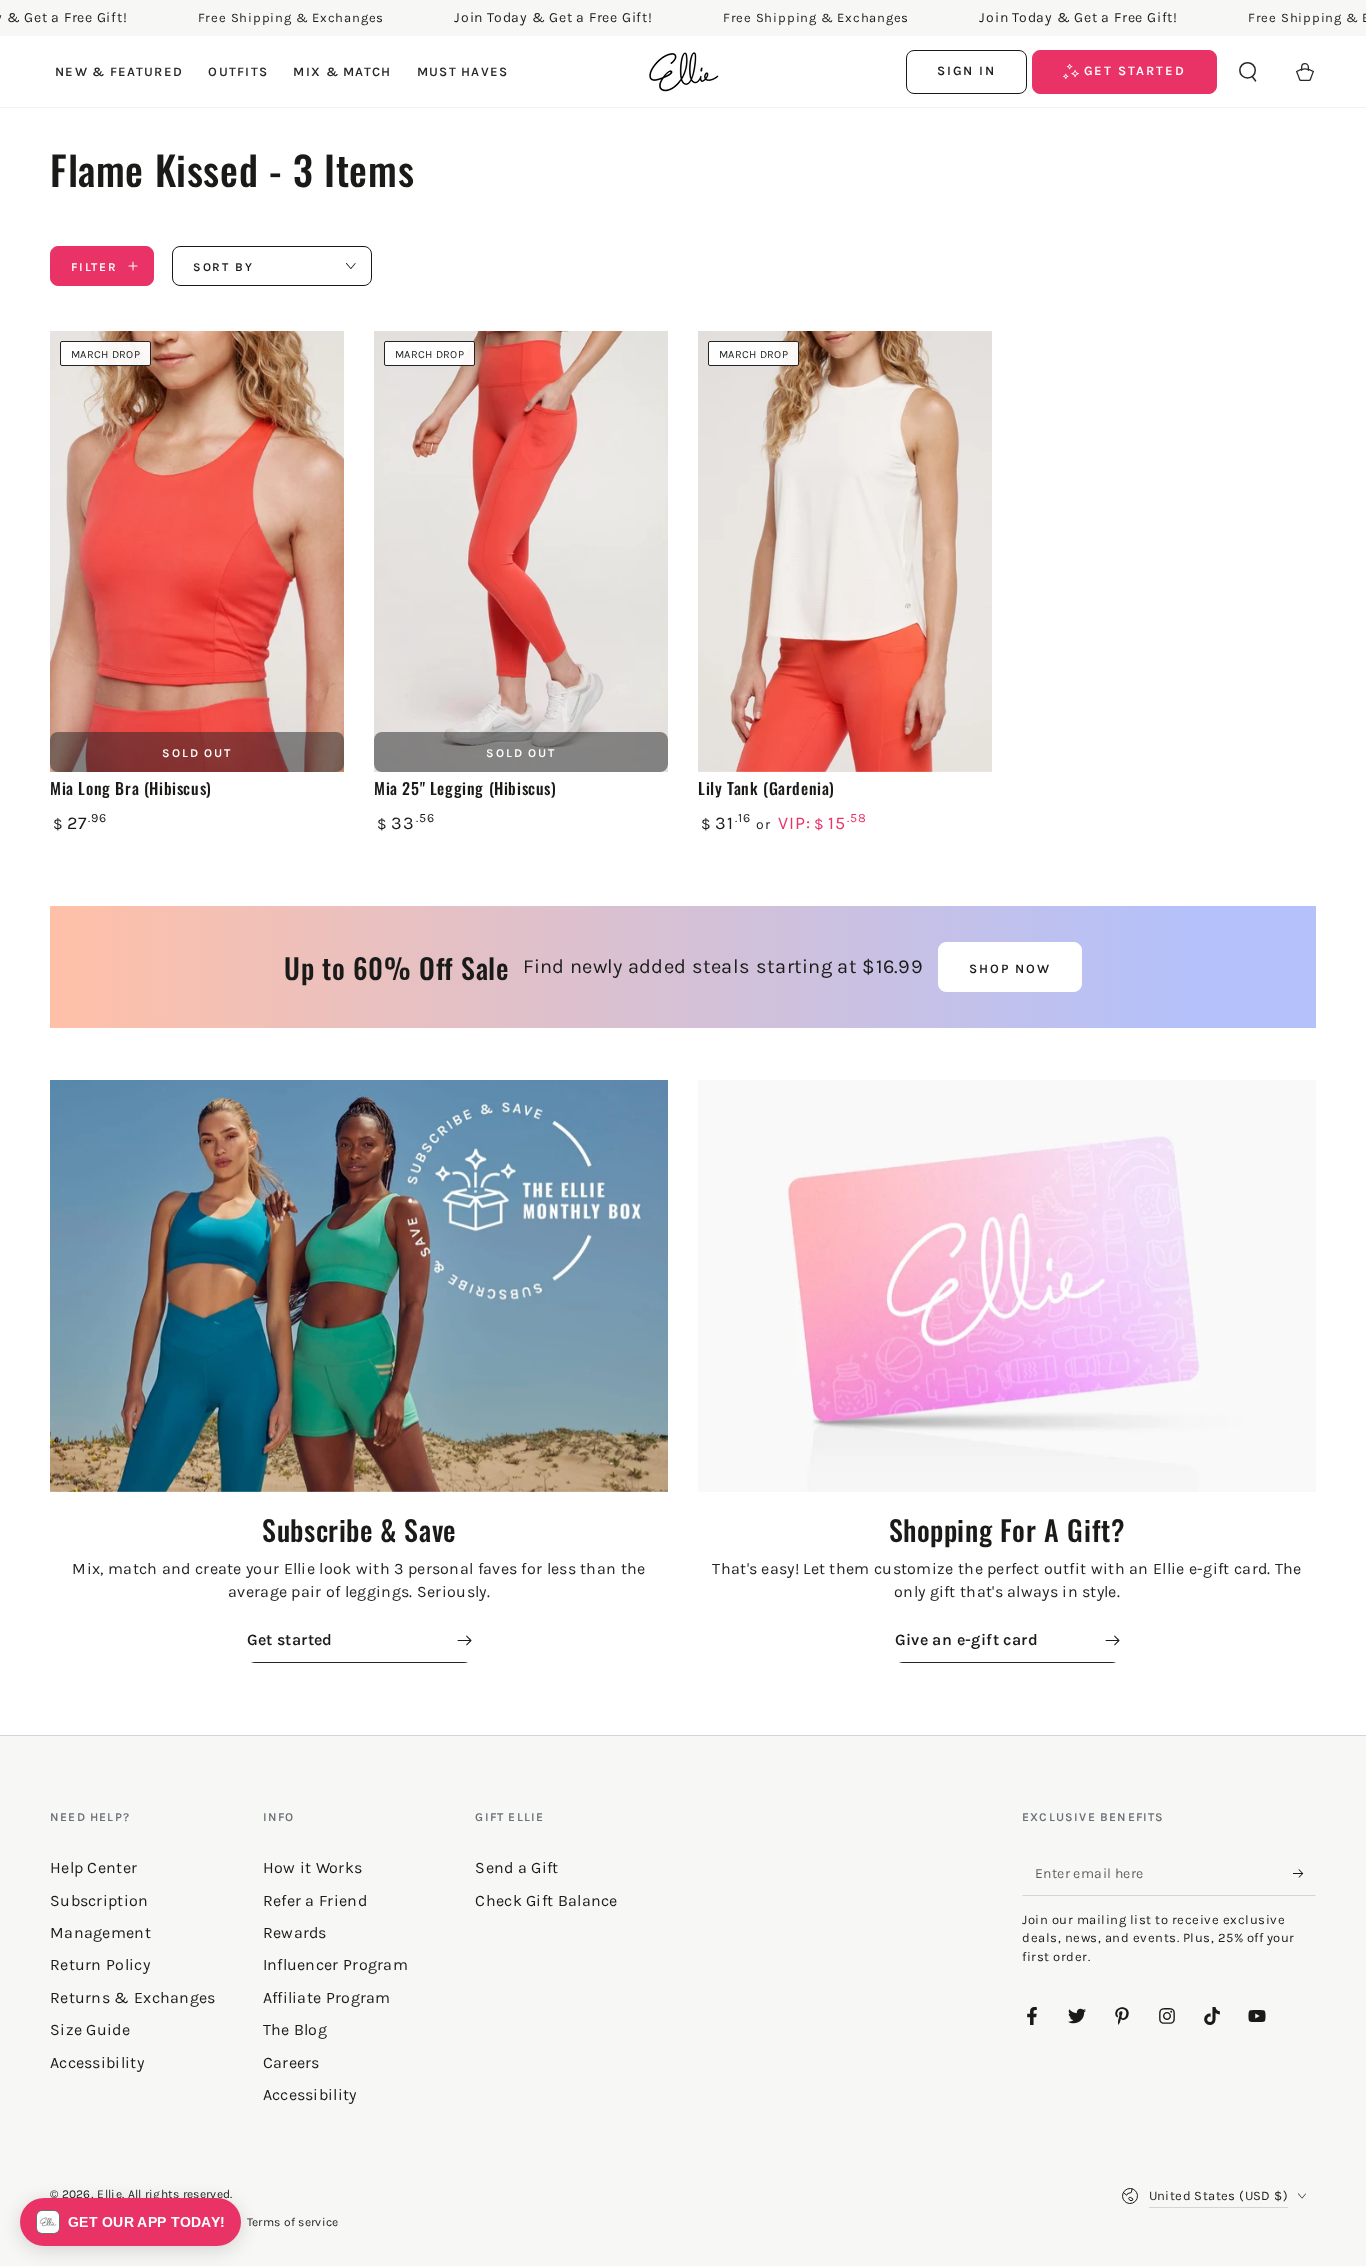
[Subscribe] (1304, 1873)
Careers (291, 2062)
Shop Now (1010, 968)
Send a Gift (516, 1867)
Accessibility (310, 2094)
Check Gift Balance (546, 1900)
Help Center (93, 1867)
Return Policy (100, 1964)
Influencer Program (335, 1964)
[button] (1248, 72)
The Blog (295, 2029)
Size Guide (90, 2029)
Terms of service (293, 2222)
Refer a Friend (315, 1900)
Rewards (295, 1932)
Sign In (967, 70)
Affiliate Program (327, 1997)
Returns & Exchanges (133, 1997)
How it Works (313, 1867)
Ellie (109, 2194)
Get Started (1132, 70)
